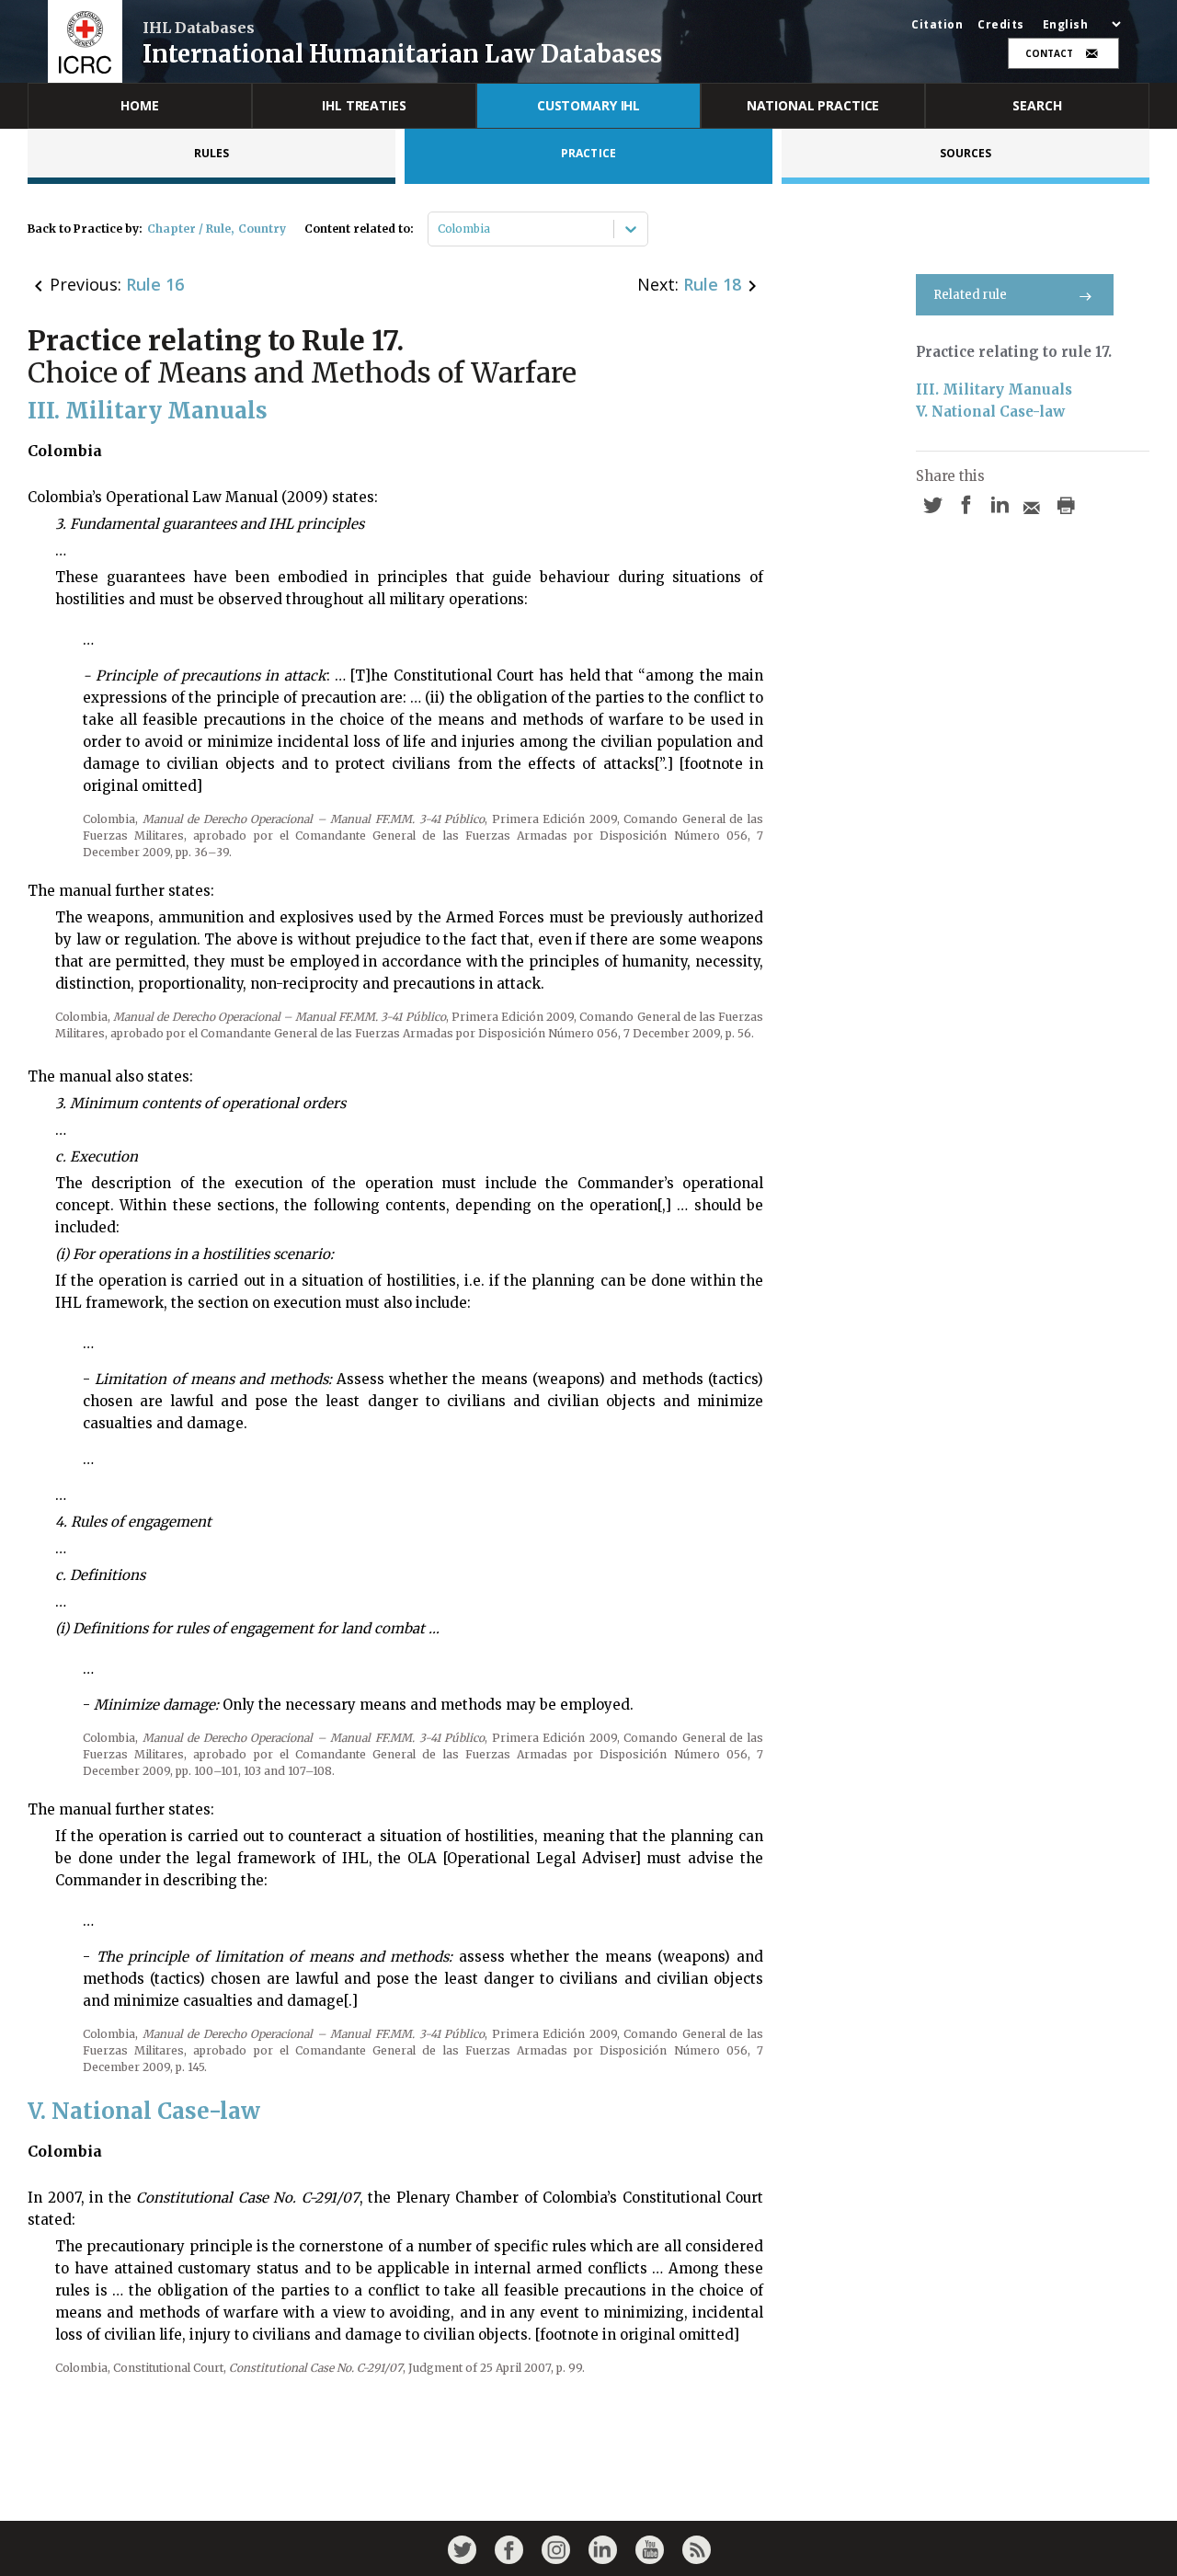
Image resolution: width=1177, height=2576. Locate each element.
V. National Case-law (990, 412)
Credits (1001, 25)
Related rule (970, 295)
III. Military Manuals (994, 389)
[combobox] (439, 229)
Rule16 (155, 284)
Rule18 (712, 284)
